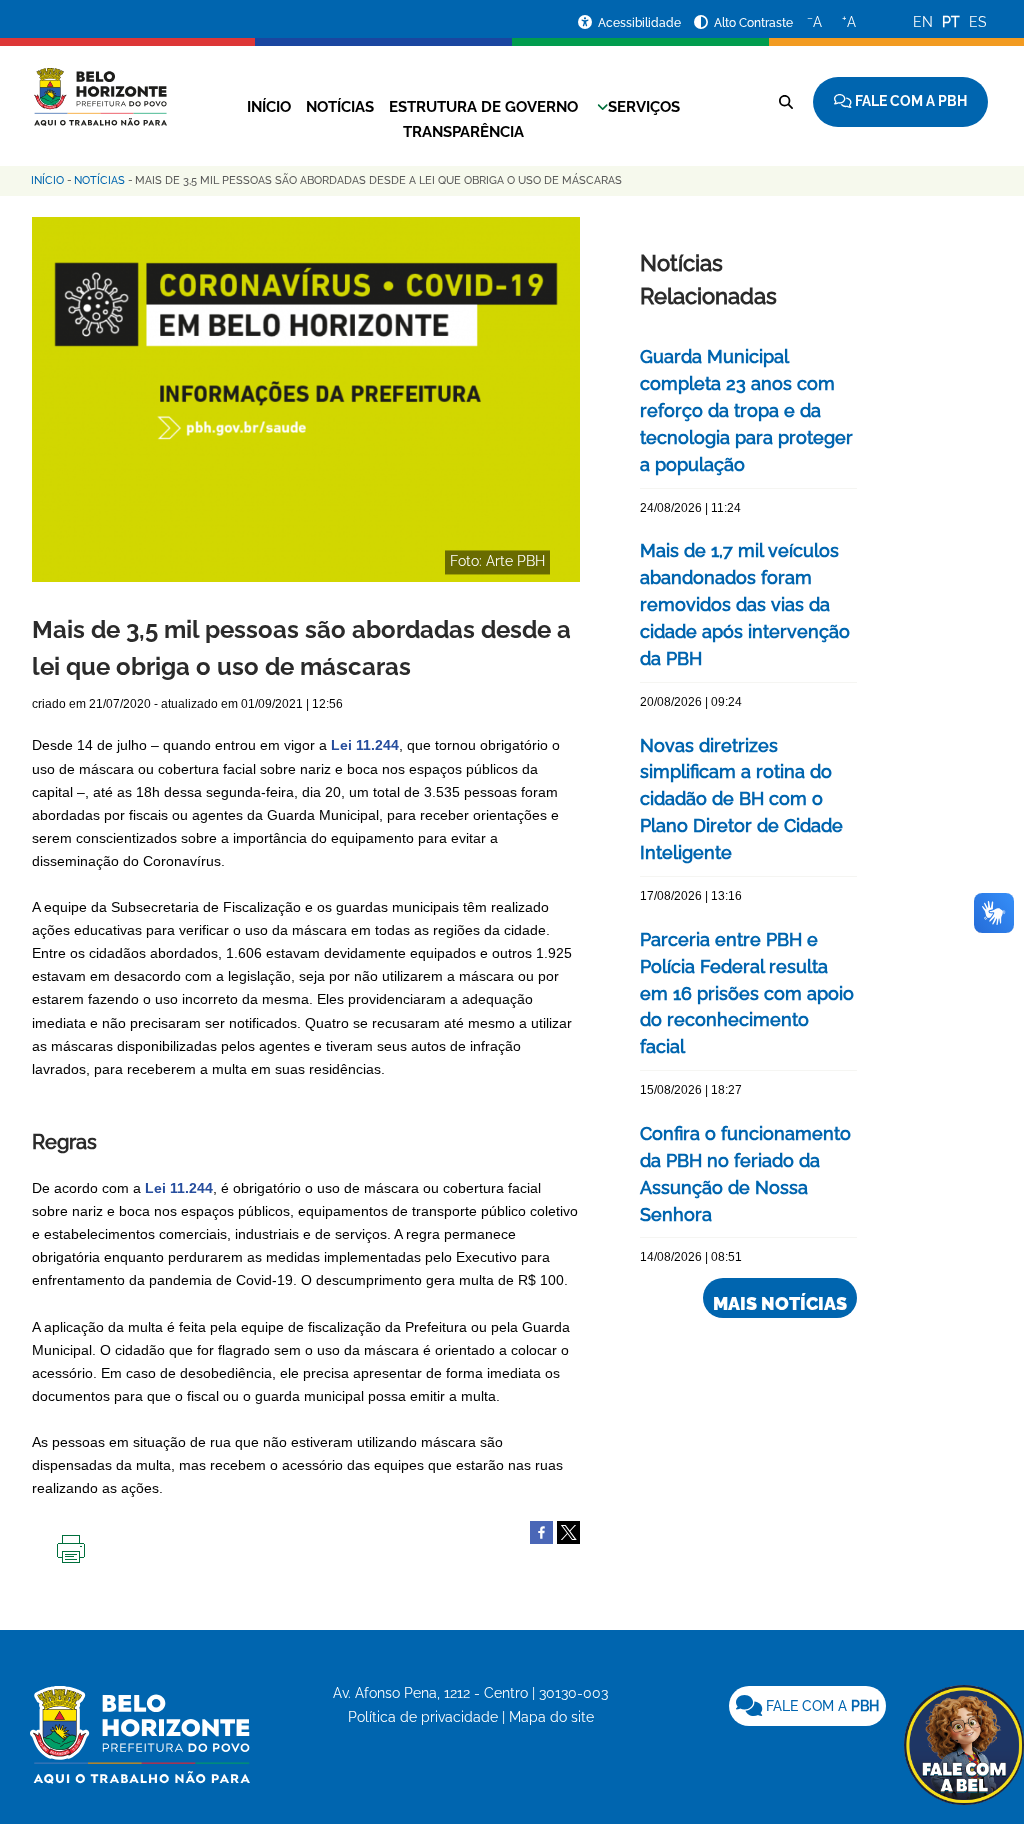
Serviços (644, 107)
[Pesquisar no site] (786, 102)
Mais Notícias (780, 1303)
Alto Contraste (753, 23)
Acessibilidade (641, 23)
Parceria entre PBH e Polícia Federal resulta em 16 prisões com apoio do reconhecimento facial (747, 993)
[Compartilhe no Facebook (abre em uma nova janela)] (541, 1531)
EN (923, 22)
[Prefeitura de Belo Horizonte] (99, 85)
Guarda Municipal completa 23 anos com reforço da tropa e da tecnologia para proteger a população (746, 410)
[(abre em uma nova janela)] (568, 1531)
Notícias (340, 107)
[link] (807, 1706)
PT (951, 22)
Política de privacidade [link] (423, 1717)
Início (269, 107)
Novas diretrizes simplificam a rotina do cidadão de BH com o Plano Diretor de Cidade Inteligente (741, 799)
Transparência (463, 132)
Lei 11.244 (179, 1188)
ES (978, 22)
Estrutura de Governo (483, 107)
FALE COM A (820, 1706)
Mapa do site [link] (551, 1717)
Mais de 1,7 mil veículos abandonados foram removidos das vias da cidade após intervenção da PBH (745, 604)
